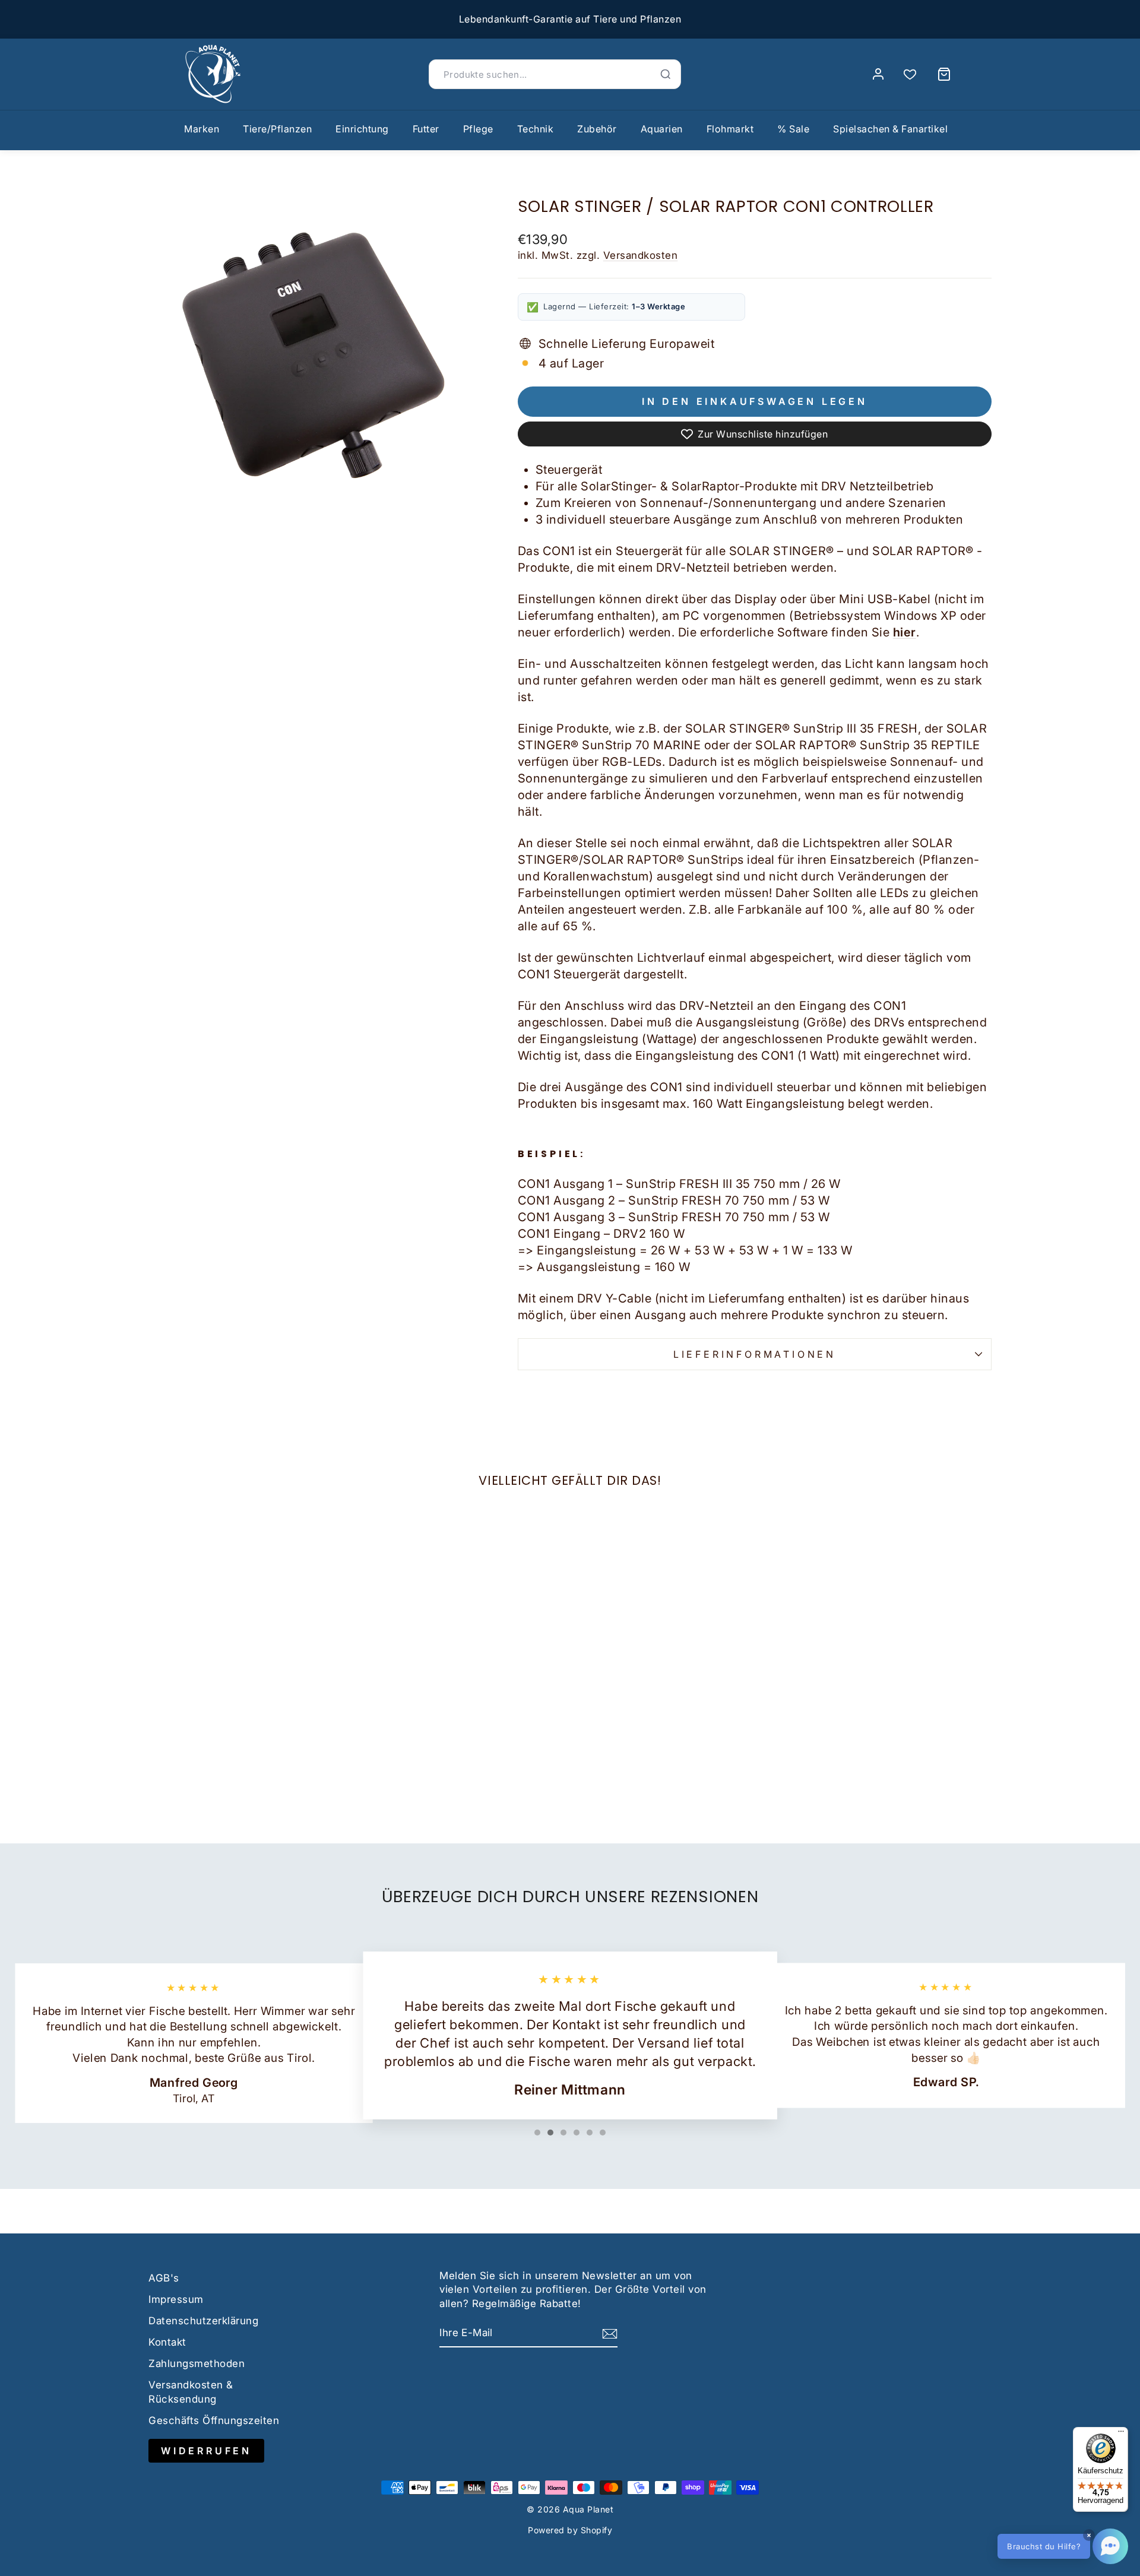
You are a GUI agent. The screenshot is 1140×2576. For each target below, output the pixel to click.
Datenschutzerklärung (203, 2321)
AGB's (164, 2278)
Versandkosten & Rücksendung (191, 2392)
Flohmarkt (730, 129)
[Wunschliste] (910, 75)
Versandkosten (641, 255)
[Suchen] (666, 74)
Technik (536, 129)
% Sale (793, 129)
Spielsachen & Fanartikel (890, 129)
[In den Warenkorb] (163, 1704)
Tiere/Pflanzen (277, 129)
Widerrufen (206, 2451)
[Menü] (1121, 2434)
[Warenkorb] (944, 74)
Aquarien (662, 129)
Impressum (176, 2299)
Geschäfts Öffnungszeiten (214, 2420)
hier (905, 632)
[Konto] (878, 74)
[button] (1063, 2546)
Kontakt (167, 2342)
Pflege (478, 129)
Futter (426, 129)
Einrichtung (362, 129)
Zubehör (597, 129)
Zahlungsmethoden (197, 2363)
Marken (202, 129)
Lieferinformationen (755, 1354)
